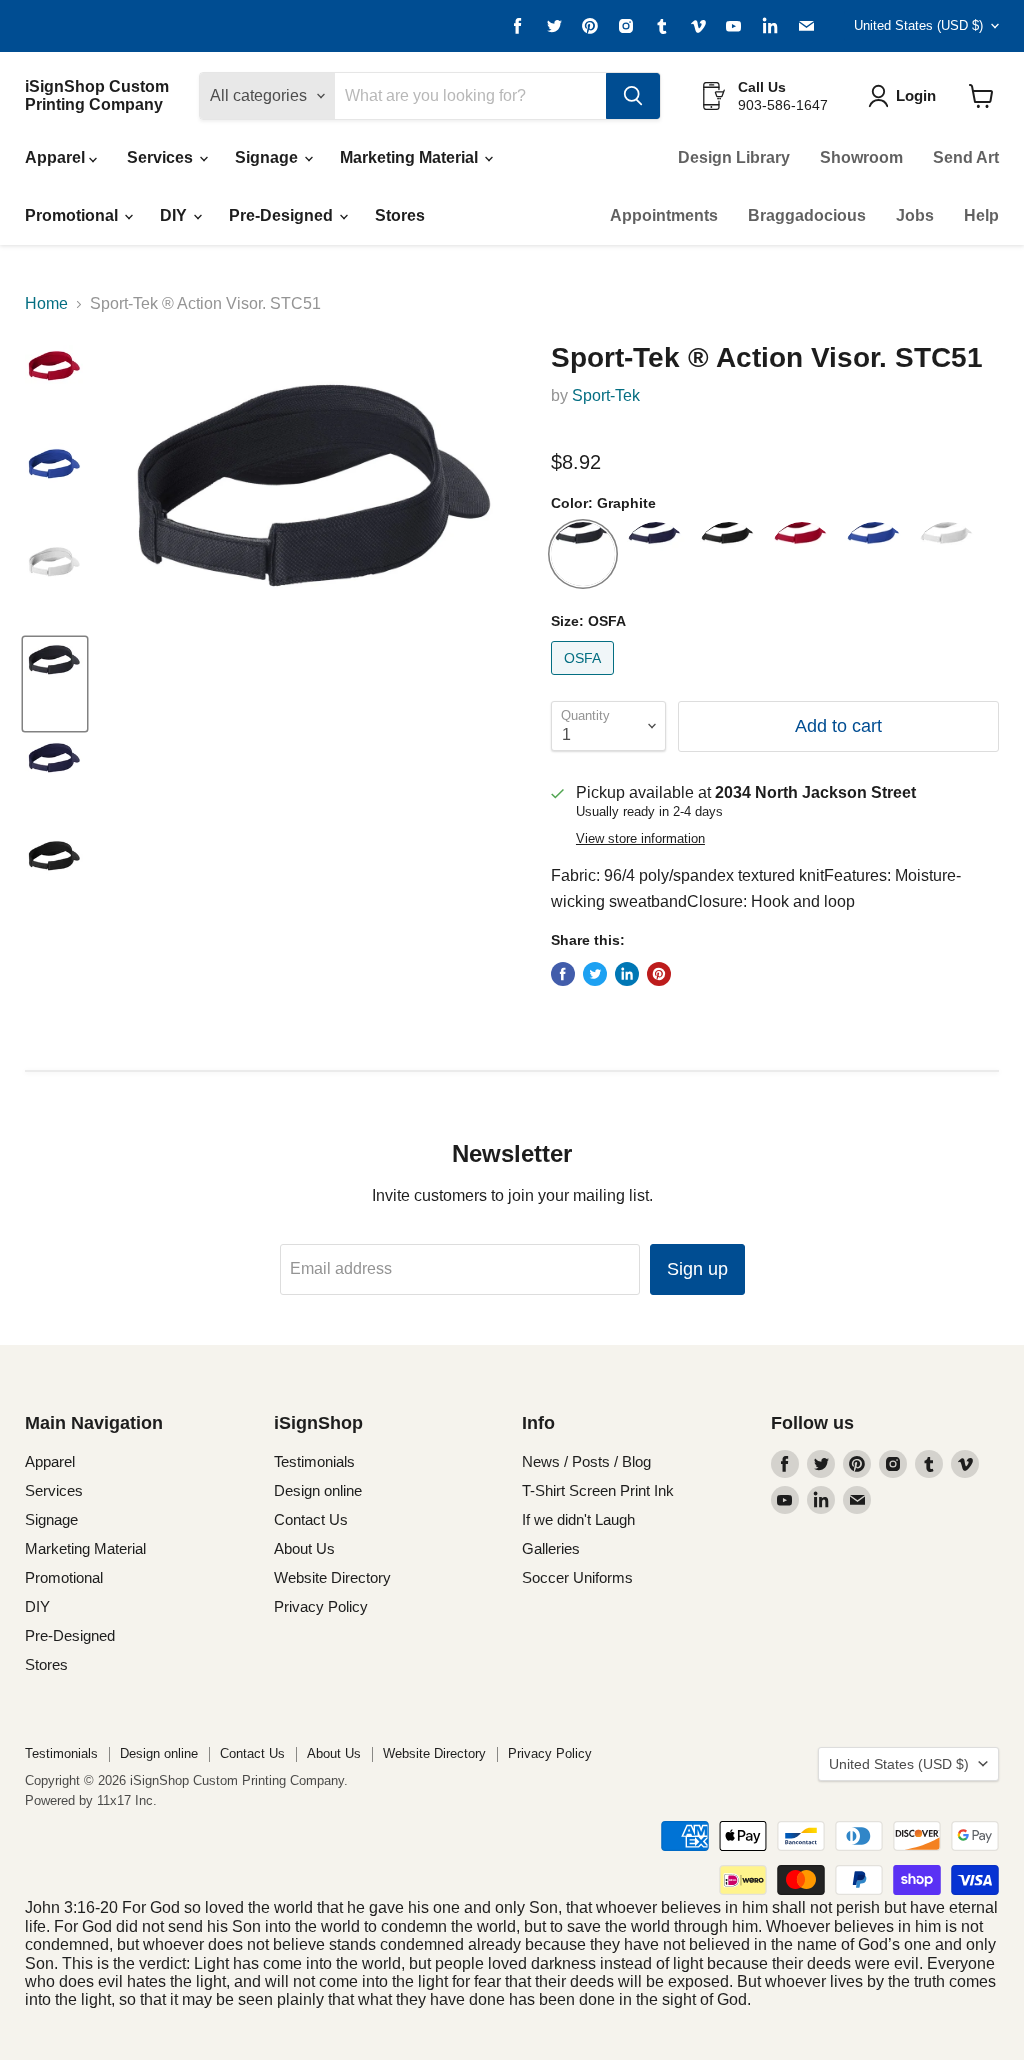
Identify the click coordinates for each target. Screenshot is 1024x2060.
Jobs (915, 215)
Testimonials (314, 1461)
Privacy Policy (321, 1606)
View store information (640, 839)
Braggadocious (807, 215)
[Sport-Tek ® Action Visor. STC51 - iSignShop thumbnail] (55, 390)
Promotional (73, 215)
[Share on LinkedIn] (627, 974)
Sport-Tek (606, 395)
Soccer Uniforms (577, 1577)
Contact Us (311, 1519)
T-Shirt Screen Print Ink (598, 1490)
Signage (268, 157)
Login (916, 95)
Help (981, 215)
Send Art (966, 157)
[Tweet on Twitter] (595, 974)
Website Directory (332, 1577)
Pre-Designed (283, 215)
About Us (304, 1548)
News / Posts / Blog (586, 1461)
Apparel (57, 157)
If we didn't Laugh (578, 1519)
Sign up (697, 1269)
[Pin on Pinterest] (659, 974)
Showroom (861, 157)
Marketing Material (411, 157)
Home (46, 303)
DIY (175, 215)
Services (162, 157)
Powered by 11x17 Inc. (91, 1800)
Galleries (551, 1548)
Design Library (734, 157)
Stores (400, 215)
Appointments (664, 215)
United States (918, 25)
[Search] (633, 96)
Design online (318, 1490)
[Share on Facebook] (563, 974)
